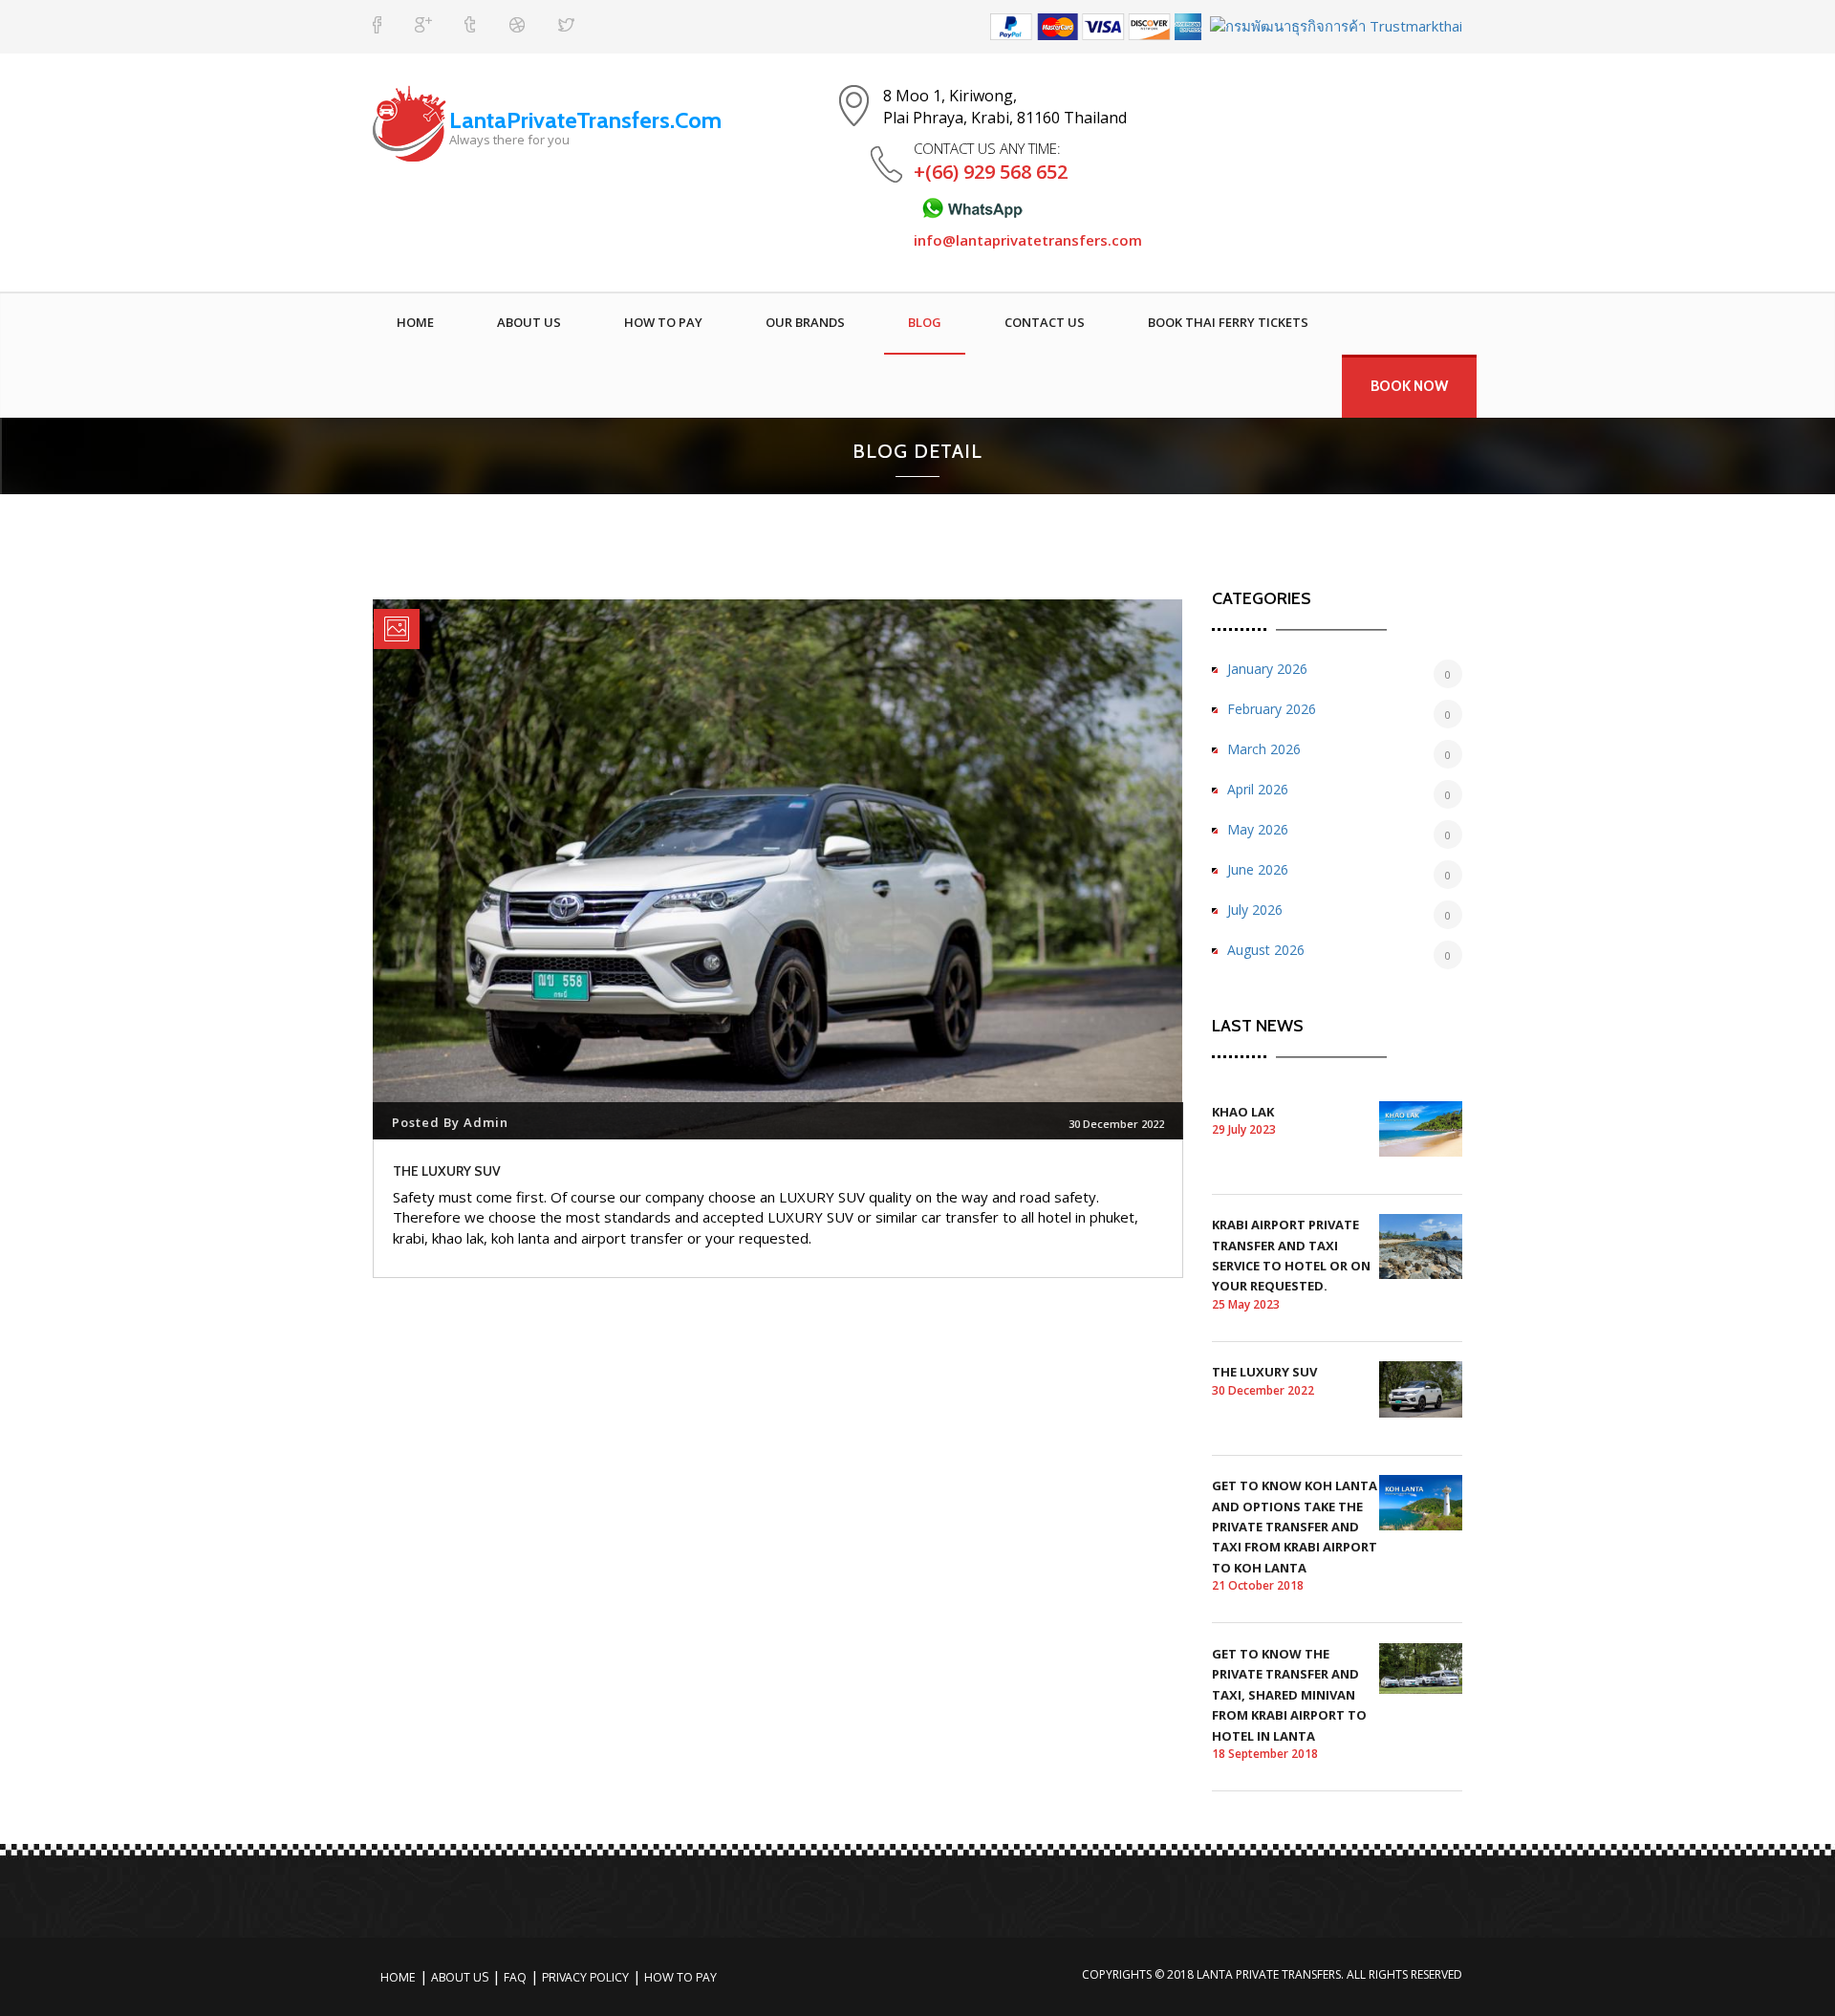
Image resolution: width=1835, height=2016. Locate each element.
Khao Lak (1243, 1112)
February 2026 (1272, 709)
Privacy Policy (585, 1977)
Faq (515, 1977)
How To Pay (663, 322)
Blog (925, 322)
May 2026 (1258, 829)
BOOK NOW (1409, 386)
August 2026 (1266, 950)
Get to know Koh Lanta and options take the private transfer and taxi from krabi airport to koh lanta (1295, 1527)
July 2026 (1255, 910)
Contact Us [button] (1045, 322)
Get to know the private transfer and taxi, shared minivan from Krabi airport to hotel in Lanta (1289, 1695)
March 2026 (1264, 749)
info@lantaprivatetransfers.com (1028, 240)
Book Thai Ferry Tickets (1228, 322)
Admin (486, 1122)
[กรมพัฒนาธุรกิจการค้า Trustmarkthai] (1334, 25)
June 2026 (1258, 869)
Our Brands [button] (805, 322)
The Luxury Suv (1264, 1372)
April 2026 (1258, 789)
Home (415, 322)
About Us (529, 322)
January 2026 (1267, 669)
